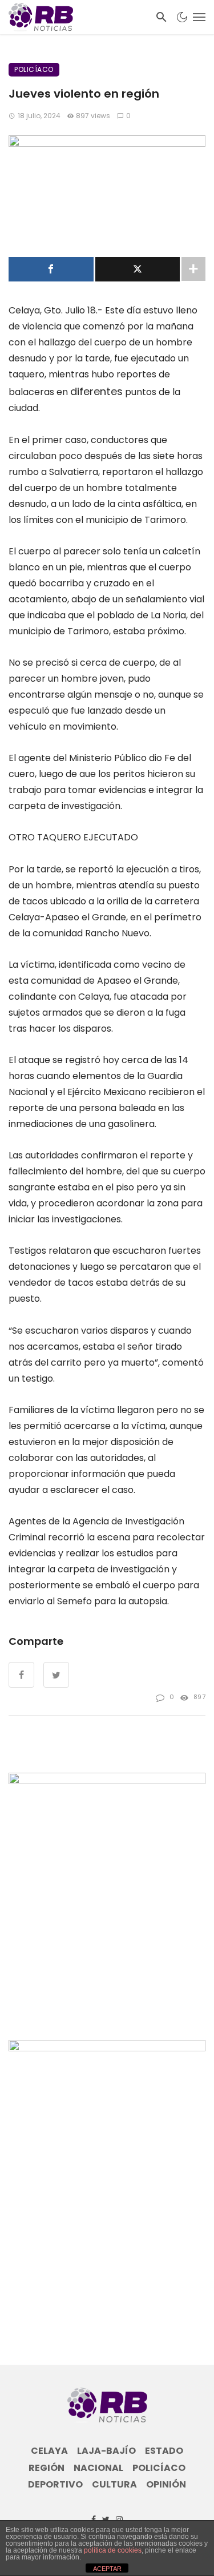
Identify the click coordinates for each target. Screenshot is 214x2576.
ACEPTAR (107, 2569)
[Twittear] (138, 269)
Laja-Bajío (106, 2451)
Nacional (98, 2468)
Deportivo (55, 2485)
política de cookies (113, 2550)
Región (47, 2468)
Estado (164, 2451)
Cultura (114, 2485)
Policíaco (34, 69)
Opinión (166, 2485)
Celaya (49, 2451)
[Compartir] (51, 269)
